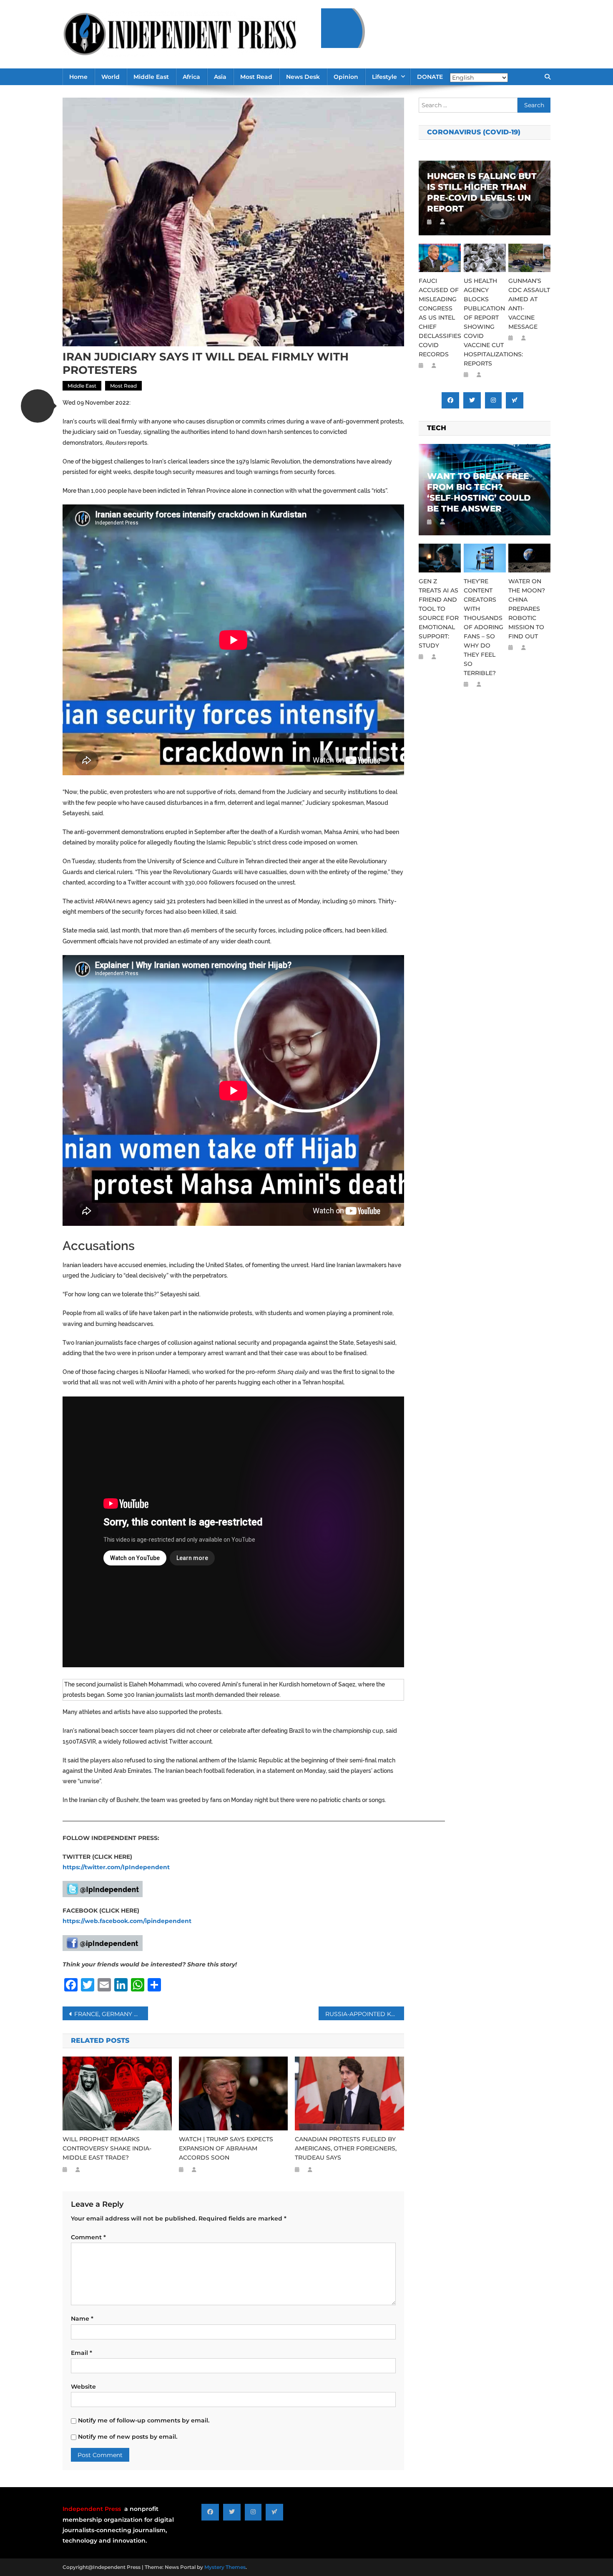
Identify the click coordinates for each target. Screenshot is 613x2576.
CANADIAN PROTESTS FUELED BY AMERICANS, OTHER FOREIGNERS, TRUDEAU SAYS (346, 2148)
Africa (191, 77)
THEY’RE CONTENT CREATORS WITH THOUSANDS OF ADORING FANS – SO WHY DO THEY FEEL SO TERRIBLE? (484, 627)
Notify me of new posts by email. (128, 2437)
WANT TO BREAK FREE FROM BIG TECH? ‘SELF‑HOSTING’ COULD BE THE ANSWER (479, 492)
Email (82, 2353)
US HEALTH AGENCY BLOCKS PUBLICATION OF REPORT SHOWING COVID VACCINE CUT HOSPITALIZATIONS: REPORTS (485, 322)
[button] (38, 406)
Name (82, 2319)
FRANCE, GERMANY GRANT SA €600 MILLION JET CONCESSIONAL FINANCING (111, 2014)
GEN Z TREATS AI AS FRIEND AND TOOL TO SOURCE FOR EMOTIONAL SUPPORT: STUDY (439, 613)
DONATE (430, 77)
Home (78, 77)
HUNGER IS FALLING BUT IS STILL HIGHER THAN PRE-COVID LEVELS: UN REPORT (482, 192)
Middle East (151, 77)
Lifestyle (384, 77)
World (111, 77)
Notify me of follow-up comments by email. (144, 2420)
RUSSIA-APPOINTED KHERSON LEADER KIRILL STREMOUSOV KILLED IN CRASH (365, 2014)
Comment (88, 2237)
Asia (220, 77)
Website (83, 2387)
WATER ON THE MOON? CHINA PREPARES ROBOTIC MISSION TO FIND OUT (527, 609)
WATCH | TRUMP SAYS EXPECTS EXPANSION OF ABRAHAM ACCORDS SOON (226, 2148)
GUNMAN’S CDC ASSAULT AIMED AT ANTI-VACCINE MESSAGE (529, 304)
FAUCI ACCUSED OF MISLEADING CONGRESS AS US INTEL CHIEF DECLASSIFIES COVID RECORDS (440, 318)
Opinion (346, 77)
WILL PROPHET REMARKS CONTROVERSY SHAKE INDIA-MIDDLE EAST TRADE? (107, 2148)
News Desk (303, 77)
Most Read (256, 77)
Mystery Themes (225, 2567)
